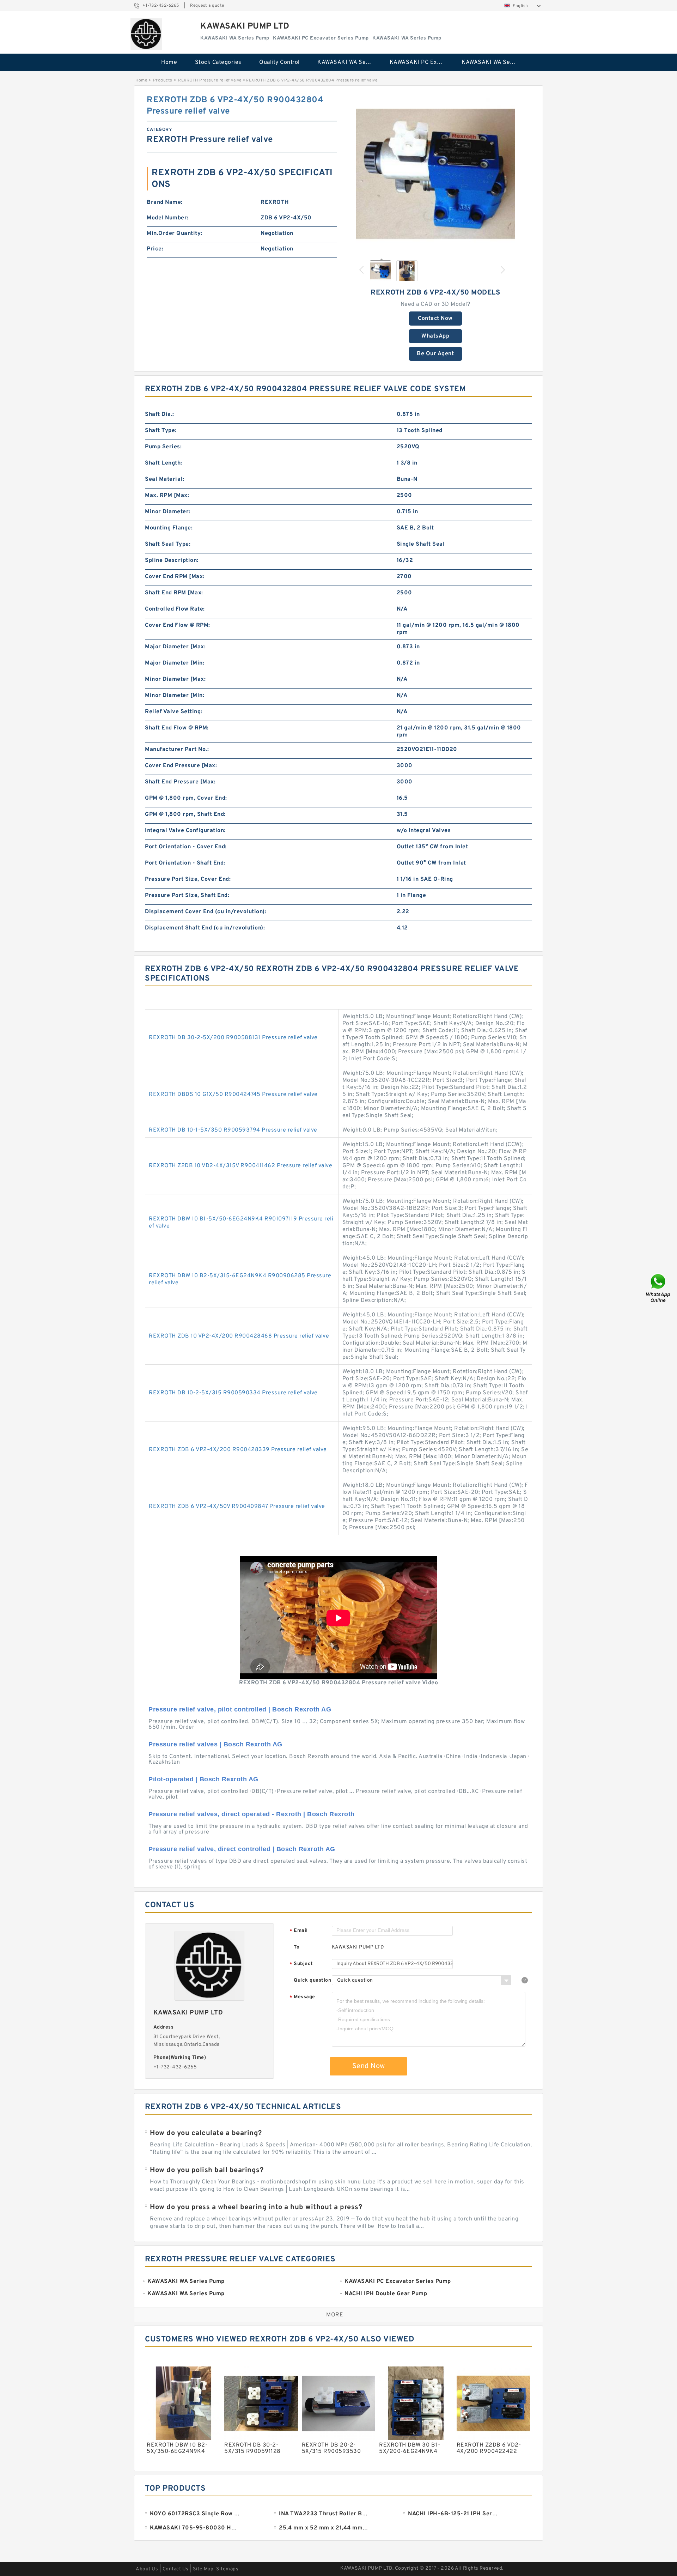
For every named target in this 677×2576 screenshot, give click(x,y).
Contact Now (435, 319)
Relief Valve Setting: (174, 712)
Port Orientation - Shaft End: (185, 863)
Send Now (369, 2066)
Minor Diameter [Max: (175, 679)
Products (163, 80)
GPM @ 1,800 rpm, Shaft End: (185, 814)
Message (302, 1997)
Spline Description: (172, 560)
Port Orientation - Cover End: (186, 847)
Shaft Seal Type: (168, 544)
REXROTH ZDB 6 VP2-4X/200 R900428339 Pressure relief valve (238, 1450)
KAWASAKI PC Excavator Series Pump (421, 62)
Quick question (312, 1980)
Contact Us (176, 2569)
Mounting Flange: (169, 528)
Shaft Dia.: (160, 414)
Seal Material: (164, 479)
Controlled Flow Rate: (175, 609)
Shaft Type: (161, 431)
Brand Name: (165, 202)
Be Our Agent (435, 354)
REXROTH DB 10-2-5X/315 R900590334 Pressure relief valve (233, 1393)
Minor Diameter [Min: (175, 696)
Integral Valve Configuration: (185, 831)
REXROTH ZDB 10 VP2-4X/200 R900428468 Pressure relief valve (239, 1336)
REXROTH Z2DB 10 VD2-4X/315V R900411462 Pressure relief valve (240, 1166)
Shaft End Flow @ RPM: (177, 728)
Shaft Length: (164, 463)
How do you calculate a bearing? (206, 2133)
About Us (147, 2569)
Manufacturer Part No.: (177, 750)
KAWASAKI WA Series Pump (349, 62)
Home (169, 62)
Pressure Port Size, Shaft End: (187, 896)
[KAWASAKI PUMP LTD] (146, 34)
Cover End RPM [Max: (175, 577)
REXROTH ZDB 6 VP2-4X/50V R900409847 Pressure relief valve (237, 1507)
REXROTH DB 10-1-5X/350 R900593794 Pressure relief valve (233, 1130)
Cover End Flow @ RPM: (178, 625)
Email (299, 1931)
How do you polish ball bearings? (207, 2170)
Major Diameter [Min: (175, 663)
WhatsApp (435, 336)
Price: (155, 249)
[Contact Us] (659, 1288)
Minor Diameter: (168, 512)
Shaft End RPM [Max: (174, 593)
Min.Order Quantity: (175, 234)
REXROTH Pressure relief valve (210, 80)
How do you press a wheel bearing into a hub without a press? (256, 2207)
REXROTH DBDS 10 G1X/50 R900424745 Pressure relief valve (233, 1095)
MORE (335, 2315)
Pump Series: (163, 447)
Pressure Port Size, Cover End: (188, 879)
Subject (301, 1964)
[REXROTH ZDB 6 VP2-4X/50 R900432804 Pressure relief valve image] (435, 174)
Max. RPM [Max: (167, 496)
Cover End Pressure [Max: (181, 766)
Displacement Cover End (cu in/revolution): (206, 912)
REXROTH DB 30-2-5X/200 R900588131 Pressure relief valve (233, 1038)
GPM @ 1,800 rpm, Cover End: (186, 798)
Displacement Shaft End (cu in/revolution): (205, 928)
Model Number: (168, 218)
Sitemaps (227, 2569)
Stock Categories (218, 62)
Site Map (203, 2569)
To (297, 1947)
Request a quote (207, 6)
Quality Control (279, 62)
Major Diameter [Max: (175, 647)
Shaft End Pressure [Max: (180, 782)
